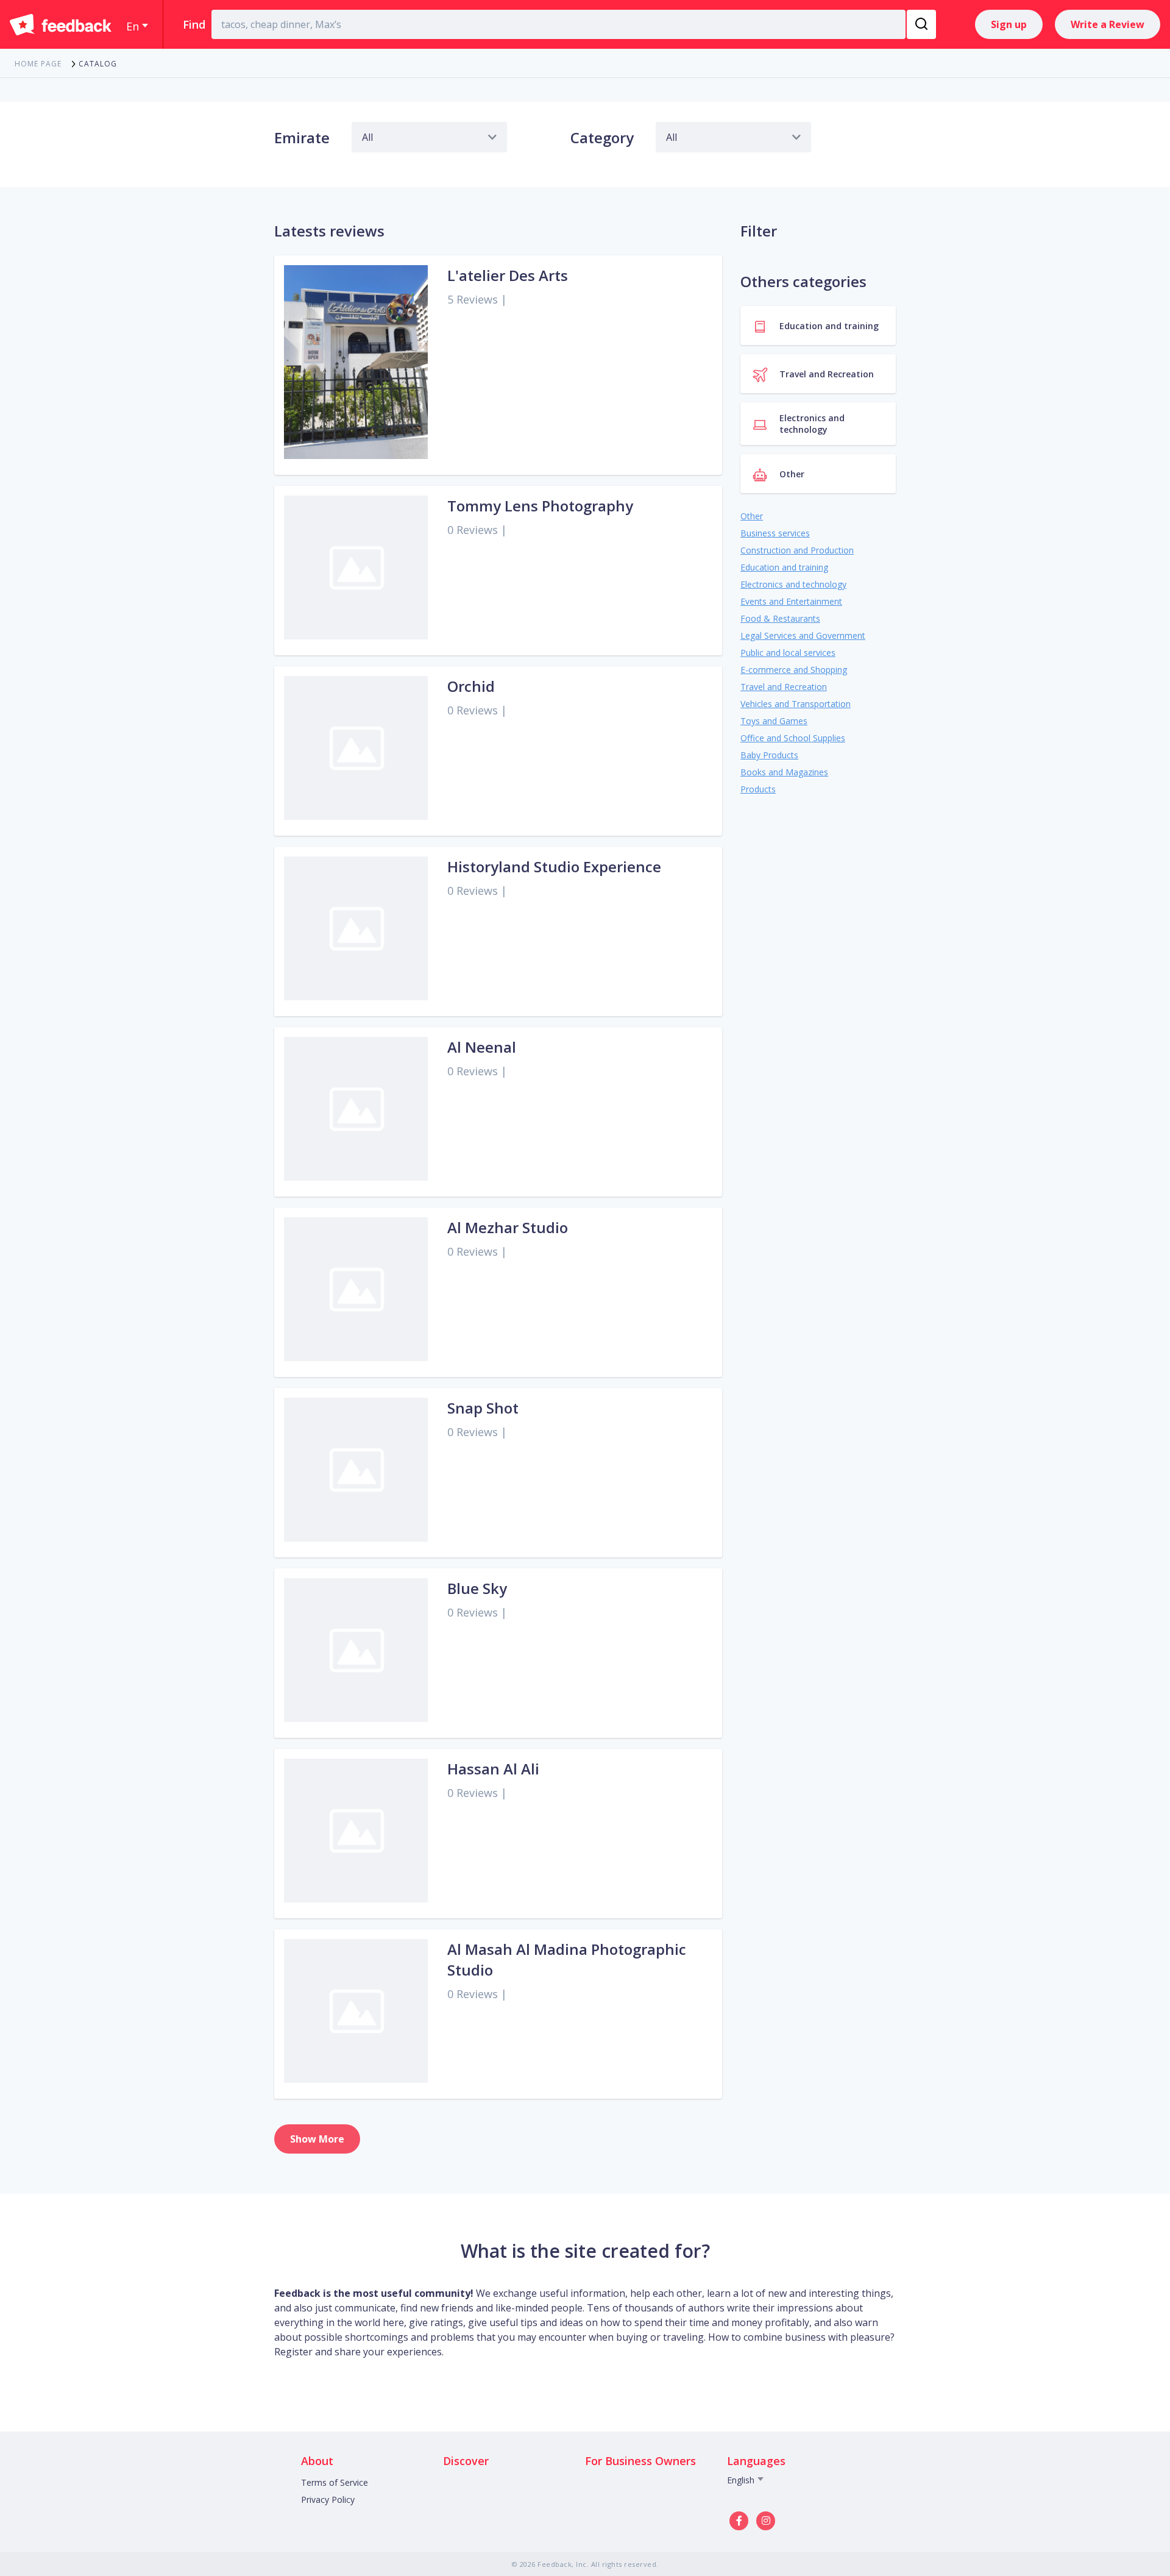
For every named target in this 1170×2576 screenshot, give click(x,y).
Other (752, 516)
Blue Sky (477, 1588)
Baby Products (769, 755)
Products (758, 789)
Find (194, 24)
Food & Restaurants (780, 618)
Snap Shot (483, 1408)
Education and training (784, 567)
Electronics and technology (793, 584)
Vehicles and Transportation (796, 704)
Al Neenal (482, 1047)
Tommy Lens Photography (540, 506)
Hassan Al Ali (493, 1769)
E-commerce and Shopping (794, 670)
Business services (775, 533)
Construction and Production (797, 550)
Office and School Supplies (793, 738)
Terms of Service (335, 2482)
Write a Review (1108, 24)
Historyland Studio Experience (554, 866)
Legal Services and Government (803, 635)
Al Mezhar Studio (508, 1227)
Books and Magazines (784, 772)
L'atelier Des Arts (508, 275)
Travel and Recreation (784, 687)
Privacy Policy (328, 2500)
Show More (317, 2139)
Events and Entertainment (791, 601)
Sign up (1009, 24)
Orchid (471, 686)
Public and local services (788, 653)
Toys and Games (774, 721)
